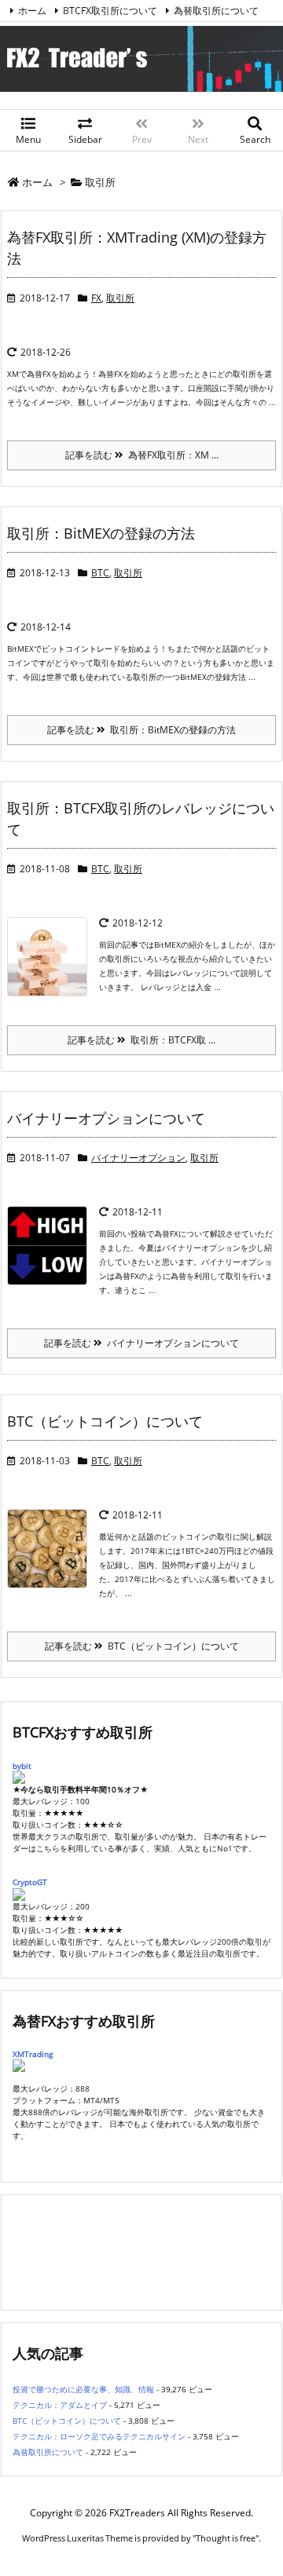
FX (96, 298)
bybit (22, 1766)
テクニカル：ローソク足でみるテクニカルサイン (99, 2436)
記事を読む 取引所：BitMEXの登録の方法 (141, 730)
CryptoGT (30, 1882)
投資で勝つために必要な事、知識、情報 (83, 2389)
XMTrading (33, 2054)
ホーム (32, 11)
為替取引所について (216, 11)
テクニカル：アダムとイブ (60, 2405)
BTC (100, 573)
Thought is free (226, 2538)
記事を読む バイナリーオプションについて (141, 1343)
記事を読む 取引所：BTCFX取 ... (141, 1040)
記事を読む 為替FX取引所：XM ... (142, 455)
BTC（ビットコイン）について (105, 1421)
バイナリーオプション (138, 1158)
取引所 (120, 298)
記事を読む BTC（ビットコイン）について (142, 1646)
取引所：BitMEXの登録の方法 (101, 533)
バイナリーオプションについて (106, 1118)
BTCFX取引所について (110, 11)
